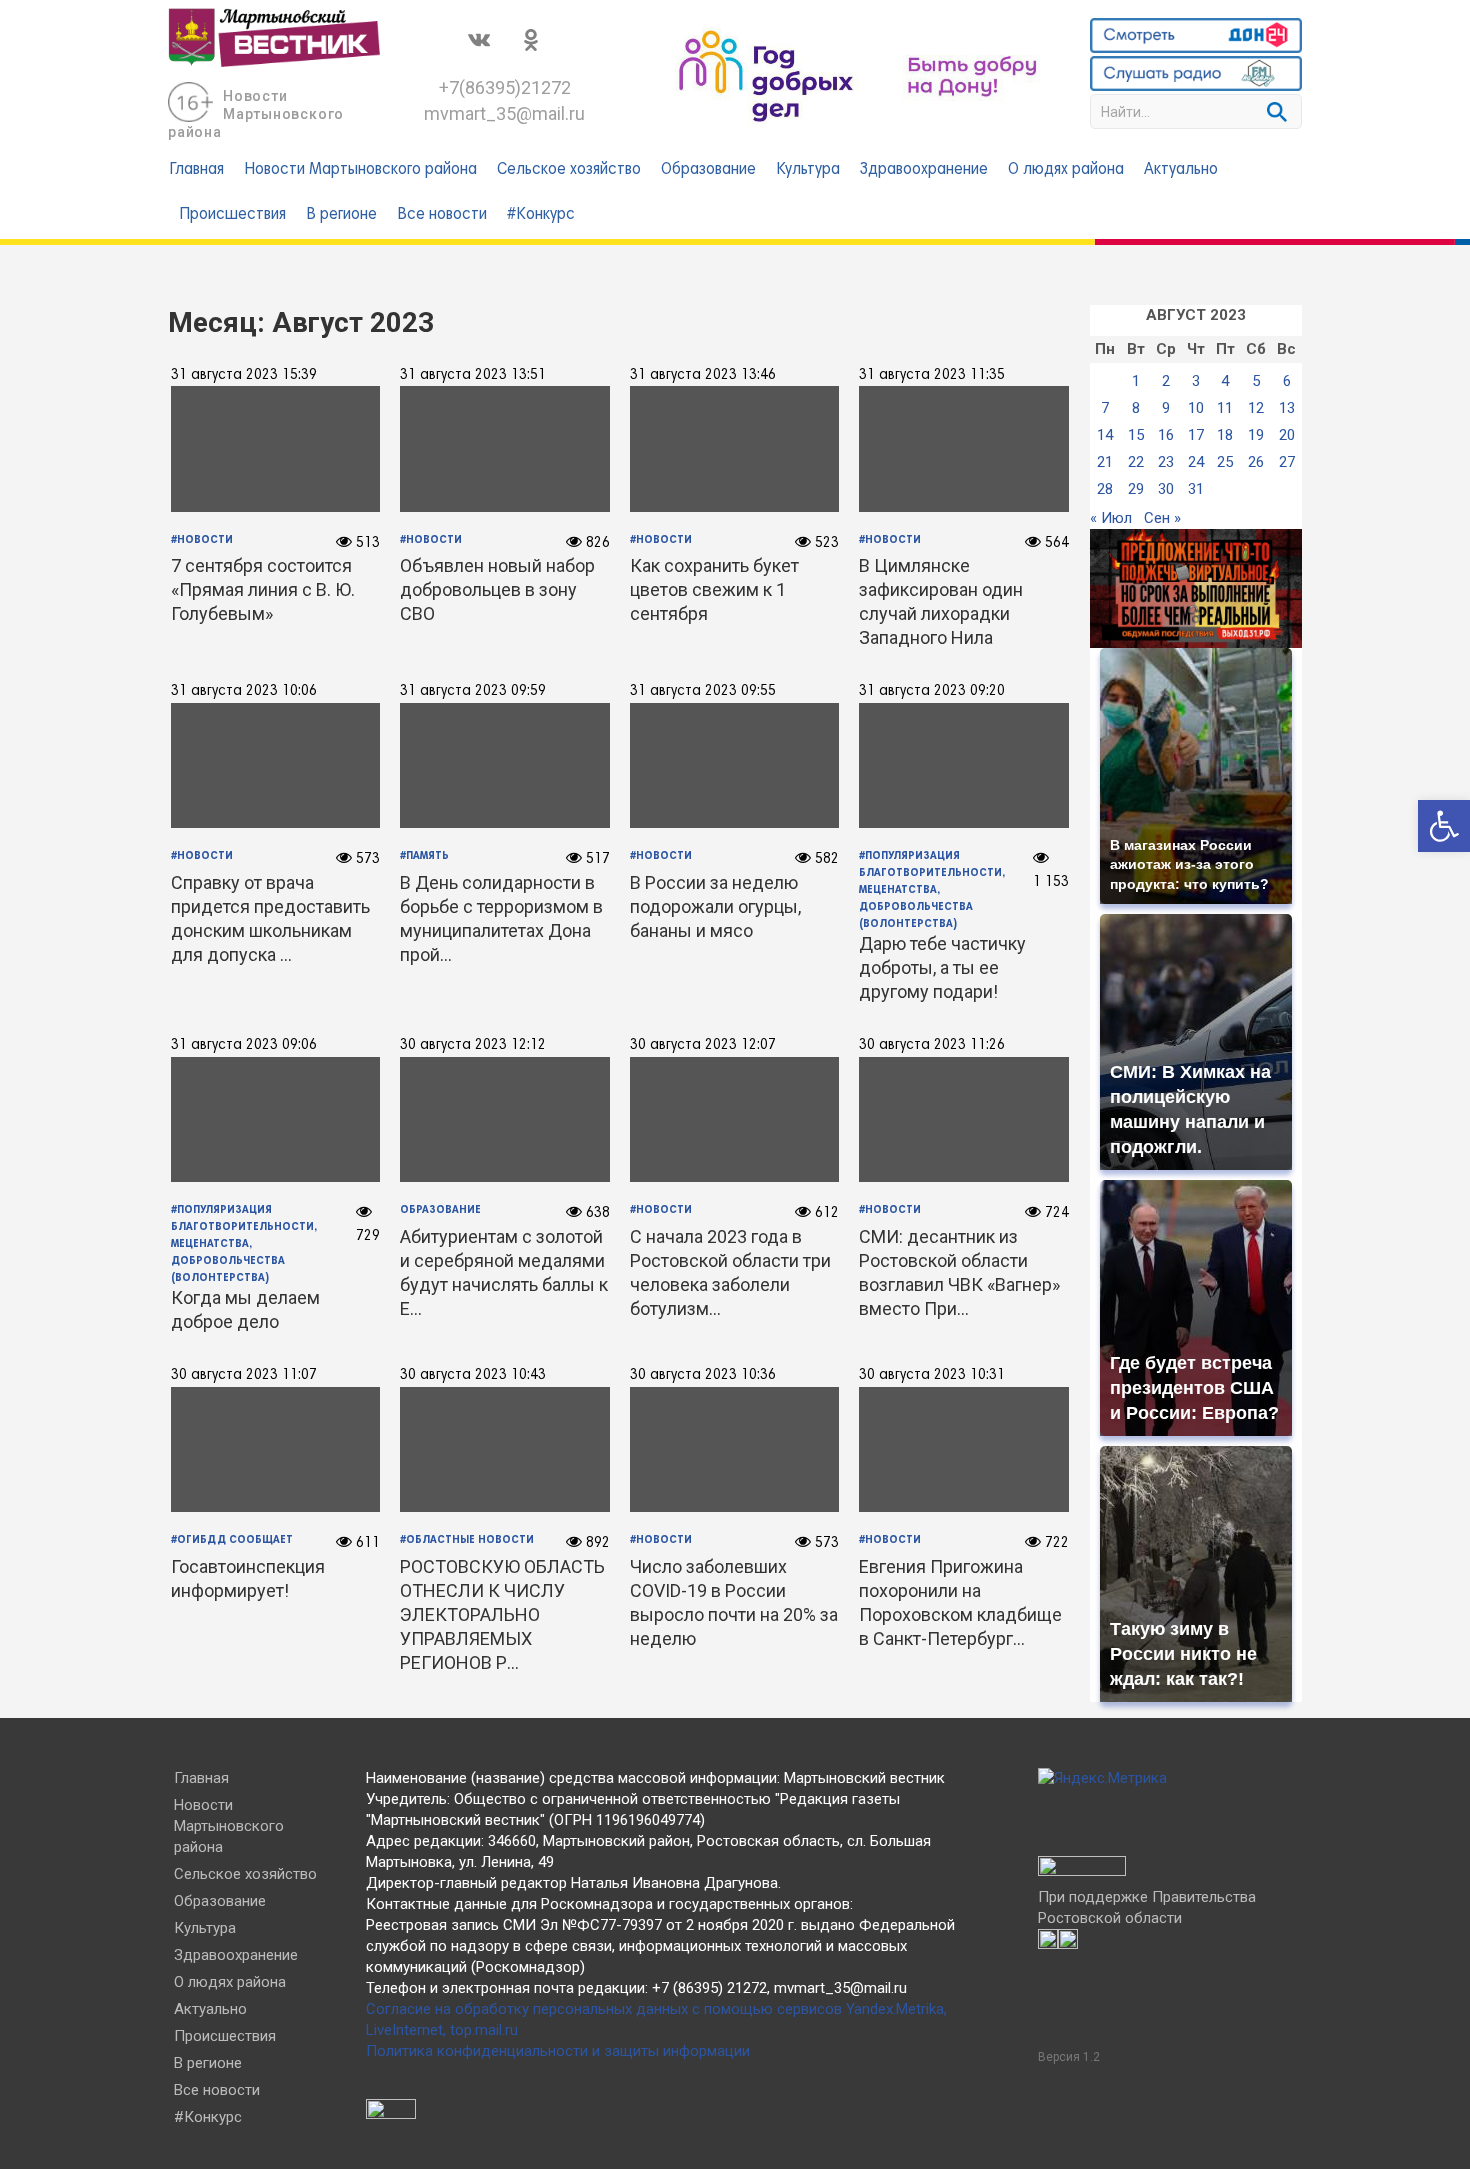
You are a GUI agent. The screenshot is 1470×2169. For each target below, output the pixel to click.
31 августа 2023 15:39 (244, 375)
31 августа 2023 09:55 (703, 691)
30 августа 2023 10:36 (703, 1375)
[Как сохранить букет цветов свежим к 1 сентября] (734, 449)
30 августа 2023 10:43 (473, 1375)
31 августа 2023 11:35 (932, 375)
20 (1287, 435)
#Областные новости (467, 1540)
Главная (196, 170)
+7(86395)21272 (505, 87)
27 (1287, 462)
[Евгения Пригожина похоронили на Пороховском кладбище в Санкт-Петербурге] (964, 1449)
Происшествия (232, 215)
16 (1166, 435)
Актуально (1181, 170)
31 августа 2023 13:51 (473, 375)
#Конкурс (541, 215)
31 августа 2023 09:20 (932, 691)
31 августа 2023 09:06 (244, 1045)
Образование (708, 170)
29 (1136, 489)
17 (1196, 435)
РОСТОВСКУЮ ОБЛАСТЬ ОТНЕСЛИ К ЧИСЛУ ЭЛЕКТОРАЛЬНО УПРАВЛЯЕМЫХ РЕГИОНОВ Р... (502, 1614)
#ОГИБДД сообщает (232, 1540)
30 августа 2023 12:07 (703, 1045)
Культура (808, 170)
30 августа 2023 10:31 (932, 1375)
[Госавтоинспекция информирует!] (275, 1449)
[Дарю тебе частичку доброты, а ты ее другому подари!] (964, 765)
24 (1196, 462)
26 (1256, 462)
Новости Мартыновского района (256, 114)
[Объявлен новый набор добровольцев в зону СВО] (505, 449)
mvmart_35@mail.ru (504, 113)
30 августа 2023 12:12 (473, 1045)
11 (1225, 408)
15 (1136, 435)
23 (1166, 462)
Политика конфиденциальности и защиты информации (558, 2051)
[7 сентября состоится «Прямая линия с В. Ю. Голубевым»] (275, 449)
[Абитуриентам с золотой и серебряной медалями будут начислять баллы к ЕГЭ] (505, 1119)
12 (1256, 408)
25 (1225, 462)
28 (1105, 489)
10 (1196, 408)
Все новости (442, 215)
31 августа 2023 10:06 (244, 691)
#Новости (890, 540)
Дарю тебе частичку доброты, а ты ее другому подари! (942, 967)
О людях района (1066, 170)
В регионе (341, 215)
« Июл (1111, 518)
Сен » (1162, 518)
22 (1136, 462)
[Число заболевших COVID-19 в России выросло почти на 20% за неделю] (734, 1449)
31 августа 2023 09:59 (473, 691)
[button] (1444, 826)
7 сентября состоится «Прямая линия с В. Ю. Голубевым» (263, 589)
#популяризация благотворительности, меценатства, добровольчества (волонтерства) (932, 889)
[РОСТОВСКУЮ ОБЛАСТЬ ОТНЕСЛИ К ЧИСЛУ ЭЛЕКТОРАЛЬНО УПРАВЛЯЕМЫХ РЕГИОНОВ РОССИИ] (505, 1449)
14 (1105, 435)
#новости (202, 540)
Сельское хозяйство (569, 170)
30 (1166, 489)
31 (1196, 489)
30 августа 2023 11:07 (244, 1375)
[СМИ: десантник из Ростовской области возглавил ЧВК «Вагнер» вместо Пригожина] (964, 1119)
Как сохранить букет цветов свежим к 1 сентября (714, 589)
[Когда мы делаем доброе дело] (275, 1119)
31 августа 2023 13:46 (703, 375)
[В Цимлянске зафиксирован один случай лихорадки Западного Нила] (964, 449)
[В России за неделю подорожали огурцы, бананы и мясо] (734, 765)
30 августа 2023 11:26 (932, 1045)
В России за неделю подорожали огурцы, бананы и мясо (715, 906)
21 (1105, 462)
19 (1256, 435)
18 (1225, 435)
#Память (424, 856)
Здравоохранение (924, 170)
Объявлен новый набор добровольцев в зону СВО (497, 589)
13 (1287, 408)
